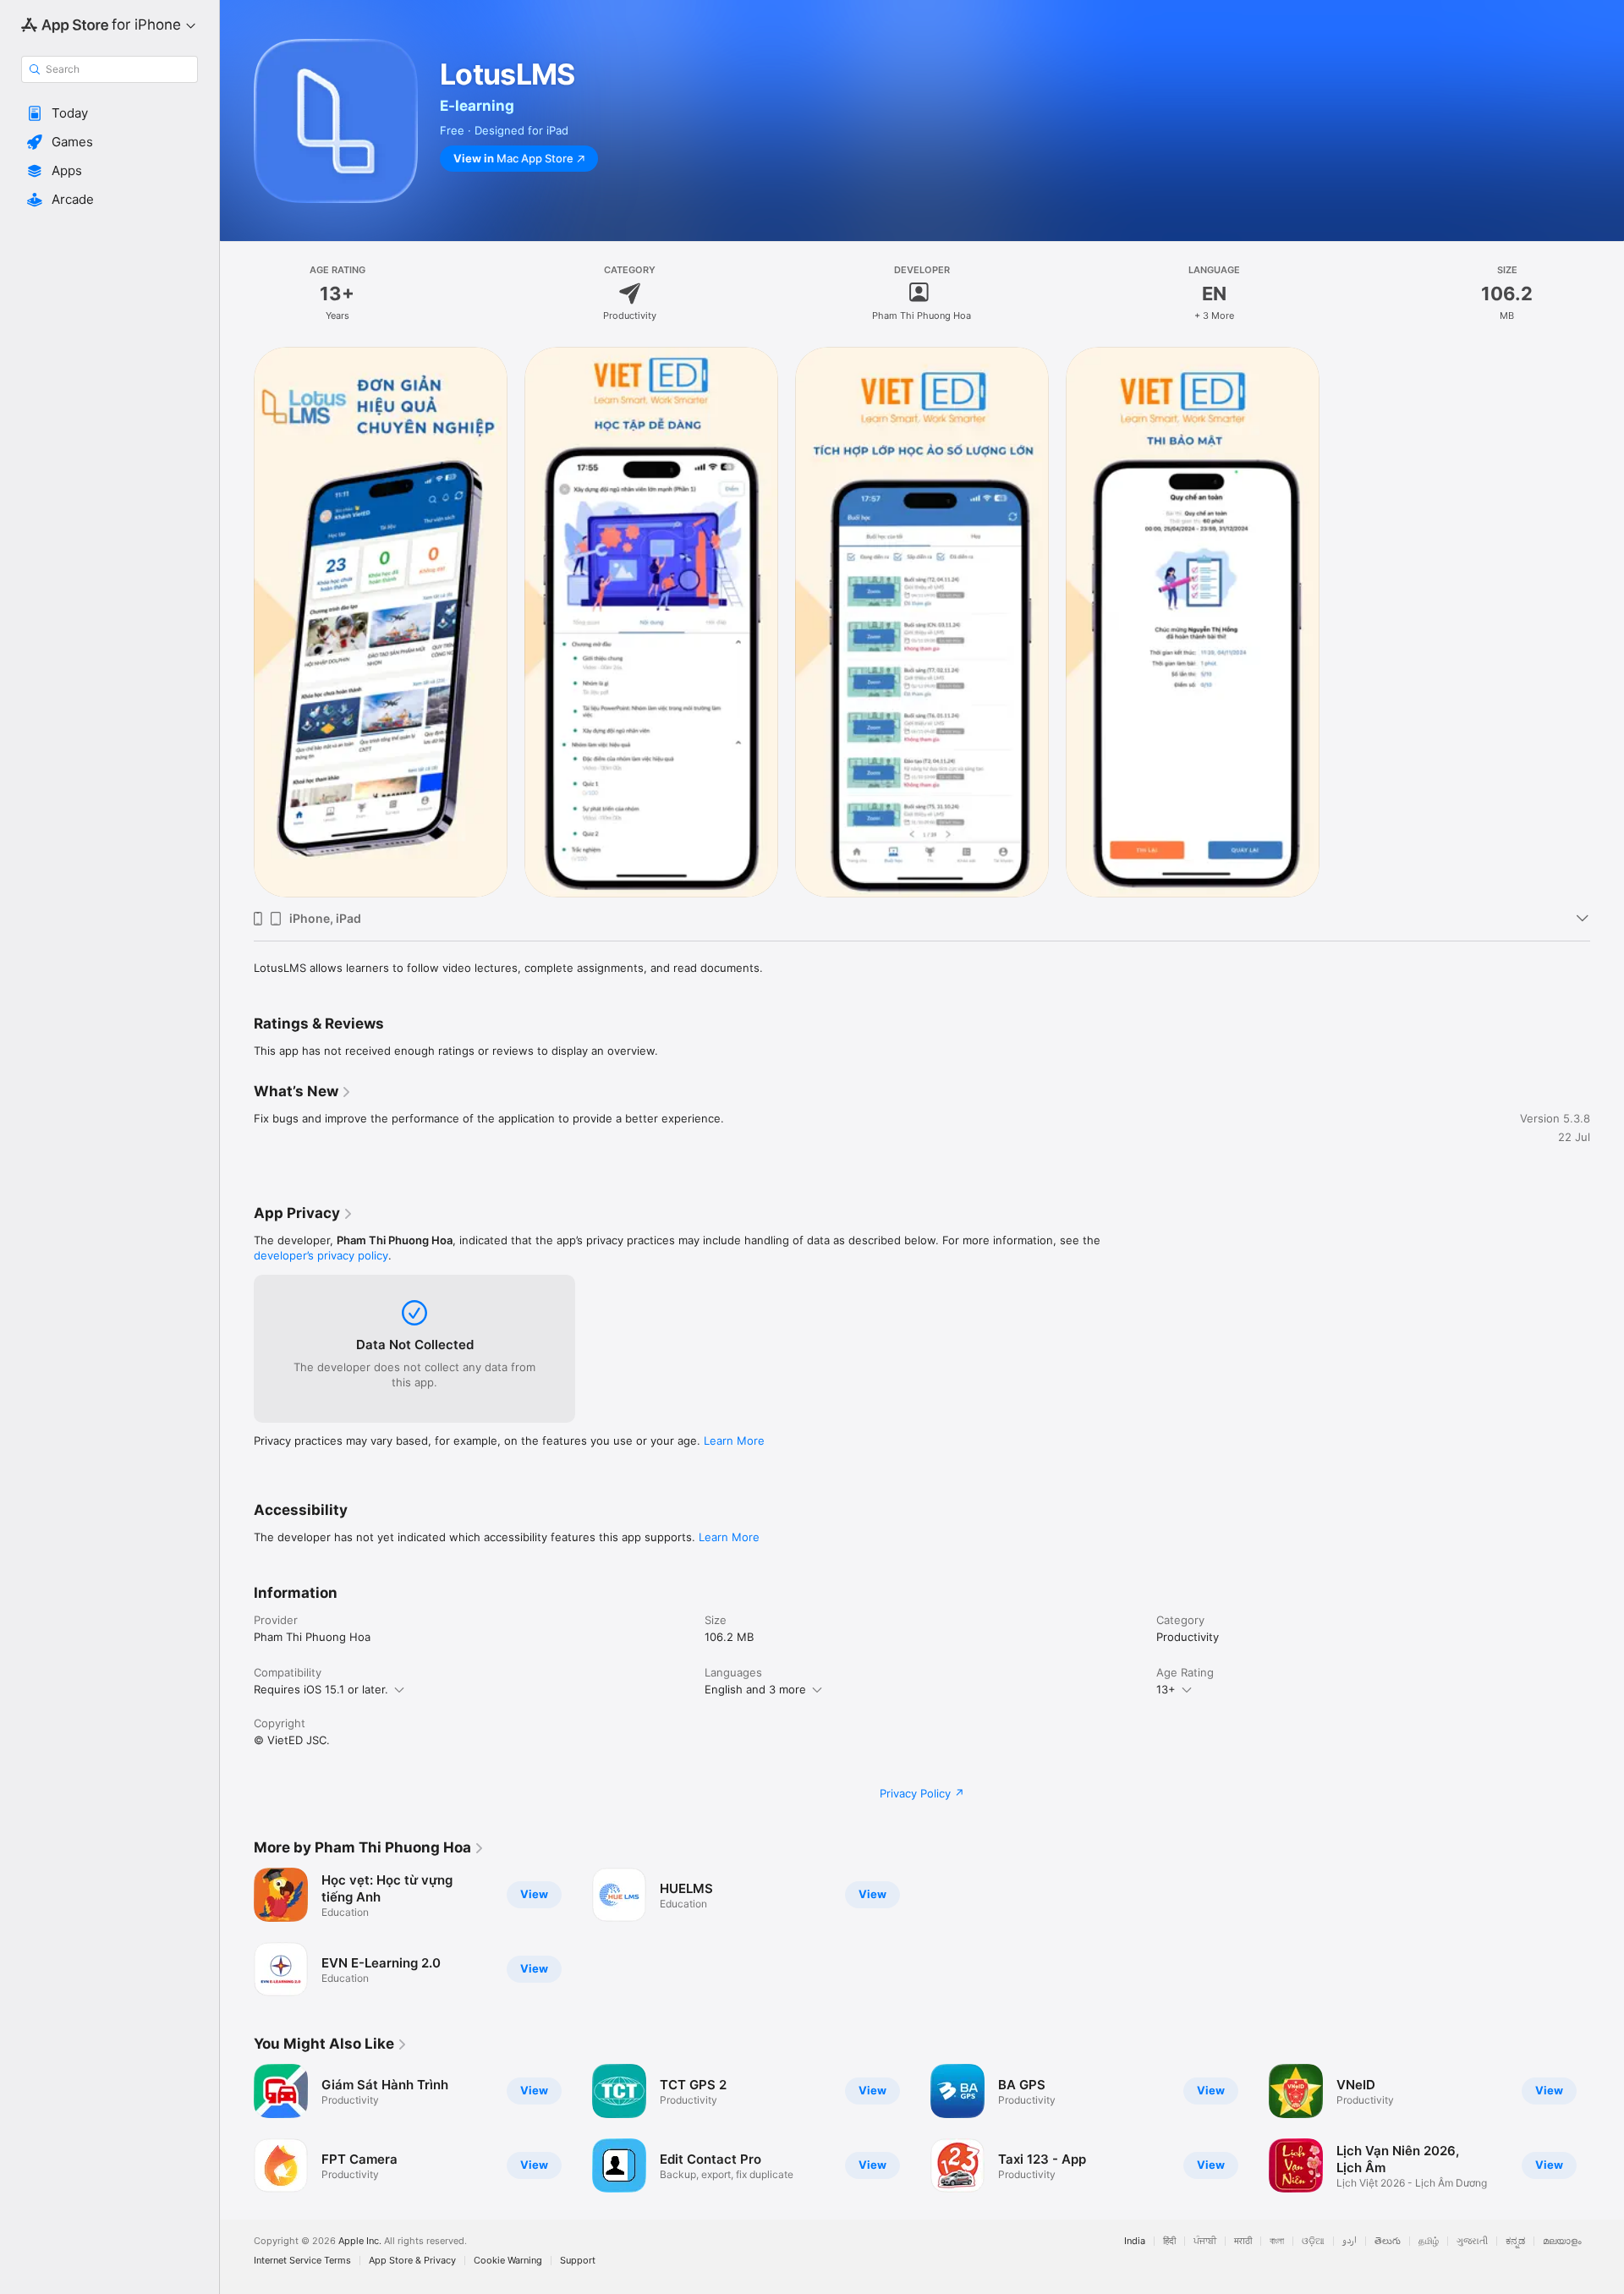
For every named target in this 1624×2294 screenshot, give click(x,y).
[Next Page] (1607, 2128)
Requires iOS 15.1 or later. (321, 1689)
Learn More (734, 1441)
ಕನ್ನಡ (1515, 2241)
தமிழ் (1429, 2241)
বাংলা (1277, 2241)
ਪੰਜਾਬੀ (1205, 2241)
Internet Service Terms (302, 2261)
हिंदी (1169, 2241)
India (1135, 2241)
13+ (1166, 1689)
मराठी (1243, 2241)
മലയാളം (1562, 2241)
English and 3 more (755, 1689)
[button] (110, 113)
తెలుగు (1388, 2241)
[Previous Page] (237, 2128)
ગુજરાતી (1472, 2241)
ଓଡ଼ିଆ (1313, 2241)
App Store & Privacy (412, 2261)
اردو (1350, 2241)
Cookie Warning (508, 2261)
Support (578, 2261)
